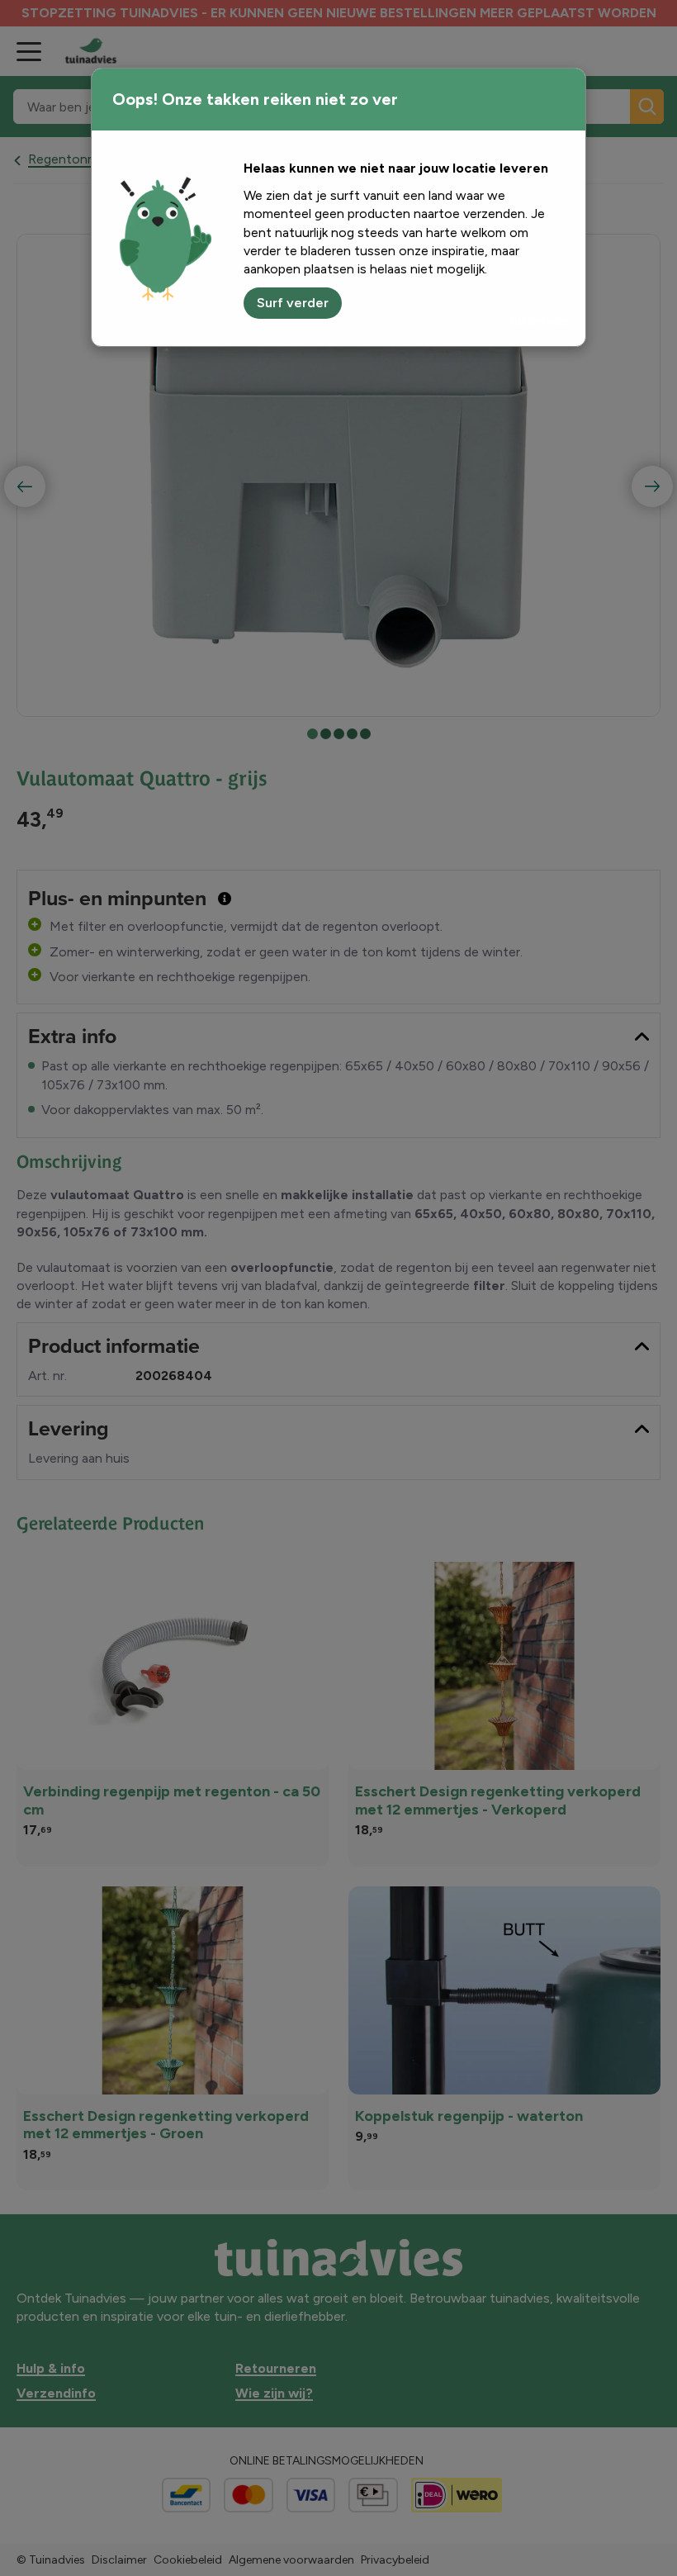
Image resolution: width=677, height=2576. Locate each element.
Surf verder (293, 303)
